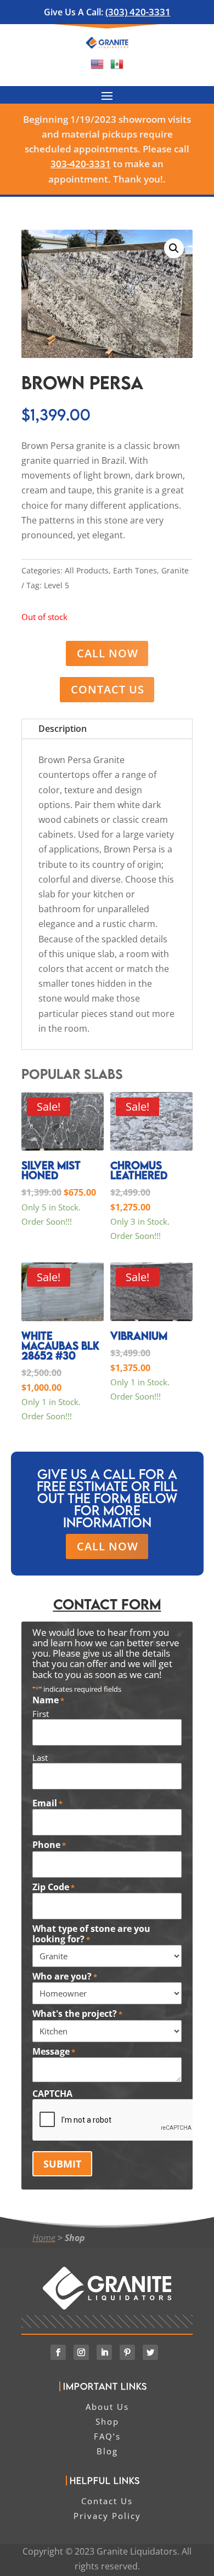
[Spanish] (117, 67)
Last (40, 1758)
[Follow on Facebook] (58, 2352)
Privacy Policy (107, 2516)
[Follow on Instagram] (81, 2352)
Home (44, 2238)
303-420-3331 (81, 164)
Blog (107, 2451)
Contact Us (108, 689)
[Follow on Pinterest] (127, 2352)
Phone (49, 1845)
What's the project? (77, 2014)
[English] (97, 67)
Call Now (108, 653)
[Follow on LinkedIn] (104, 2352)
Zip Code (54, 1887)
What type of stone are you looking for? (91, 1934)
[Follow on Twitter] (150, 2352)
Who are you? (65, 1977)
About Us (107, 2407)
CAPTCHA (52, 2094)
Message (54, 2052)
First (41, 1714)
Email (47, 1804)
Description (63, 729)
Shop (75, 2238)
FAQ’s (107, 2436)
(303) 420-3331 (138, 12)
